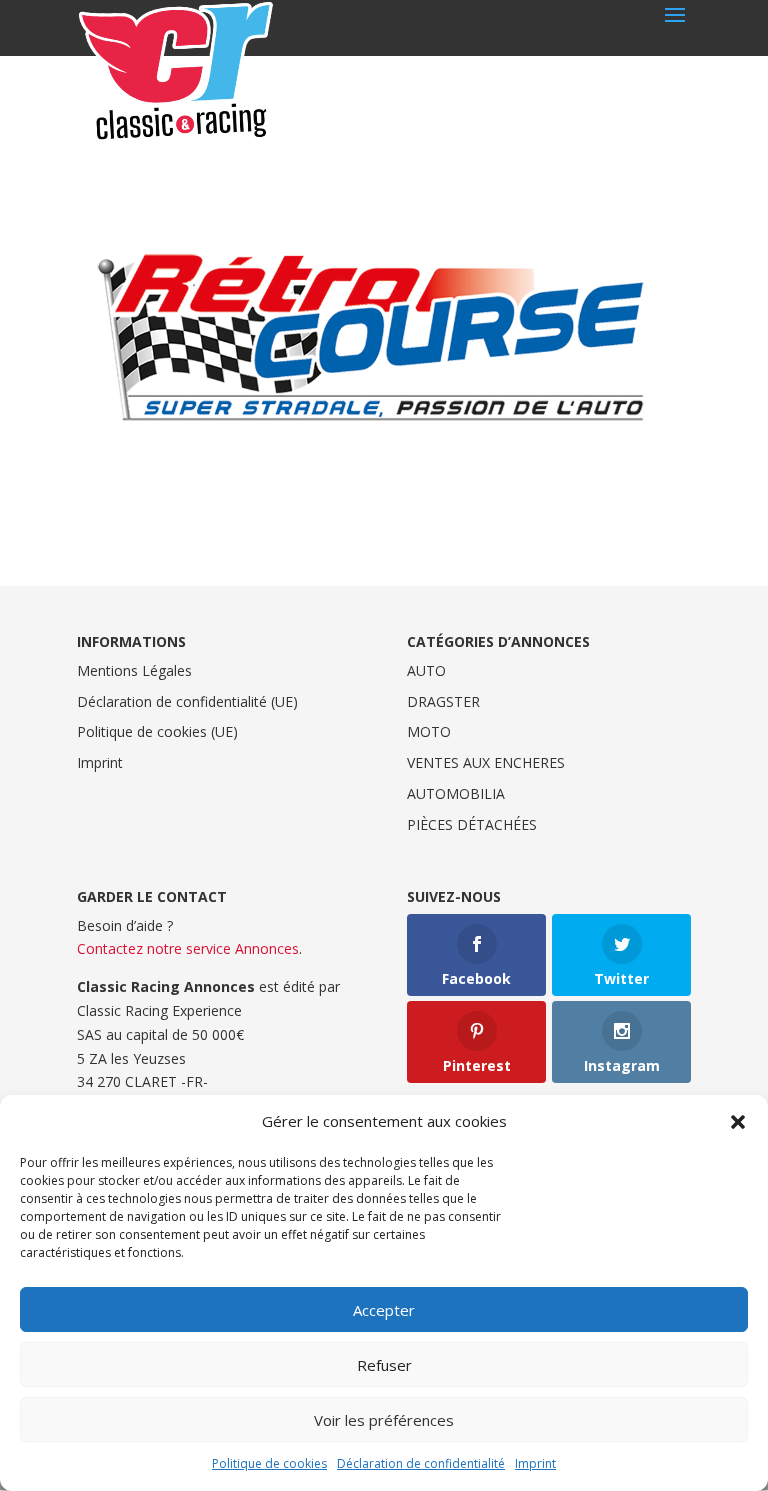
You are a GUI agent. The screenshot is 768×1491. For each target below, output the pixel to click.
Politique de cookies (269, 1463)
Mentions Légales (134, 670)
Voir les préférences (384, 1420)
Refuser (384, 1365)
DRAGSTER (443, 701)
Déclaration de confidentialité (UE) (187, 701)
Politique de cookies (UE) (157, 731)
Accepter (384, 1310)
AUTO (426, 670)
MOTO (429, 731)
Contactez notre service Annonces (188, 948)
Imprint (535, 1463)
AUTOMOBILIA (456, 793)
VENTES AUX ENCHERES (486, 762)
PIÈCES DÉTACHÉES (472, 824)
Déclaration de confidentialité (421, 1463)
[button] (738, 1122)
